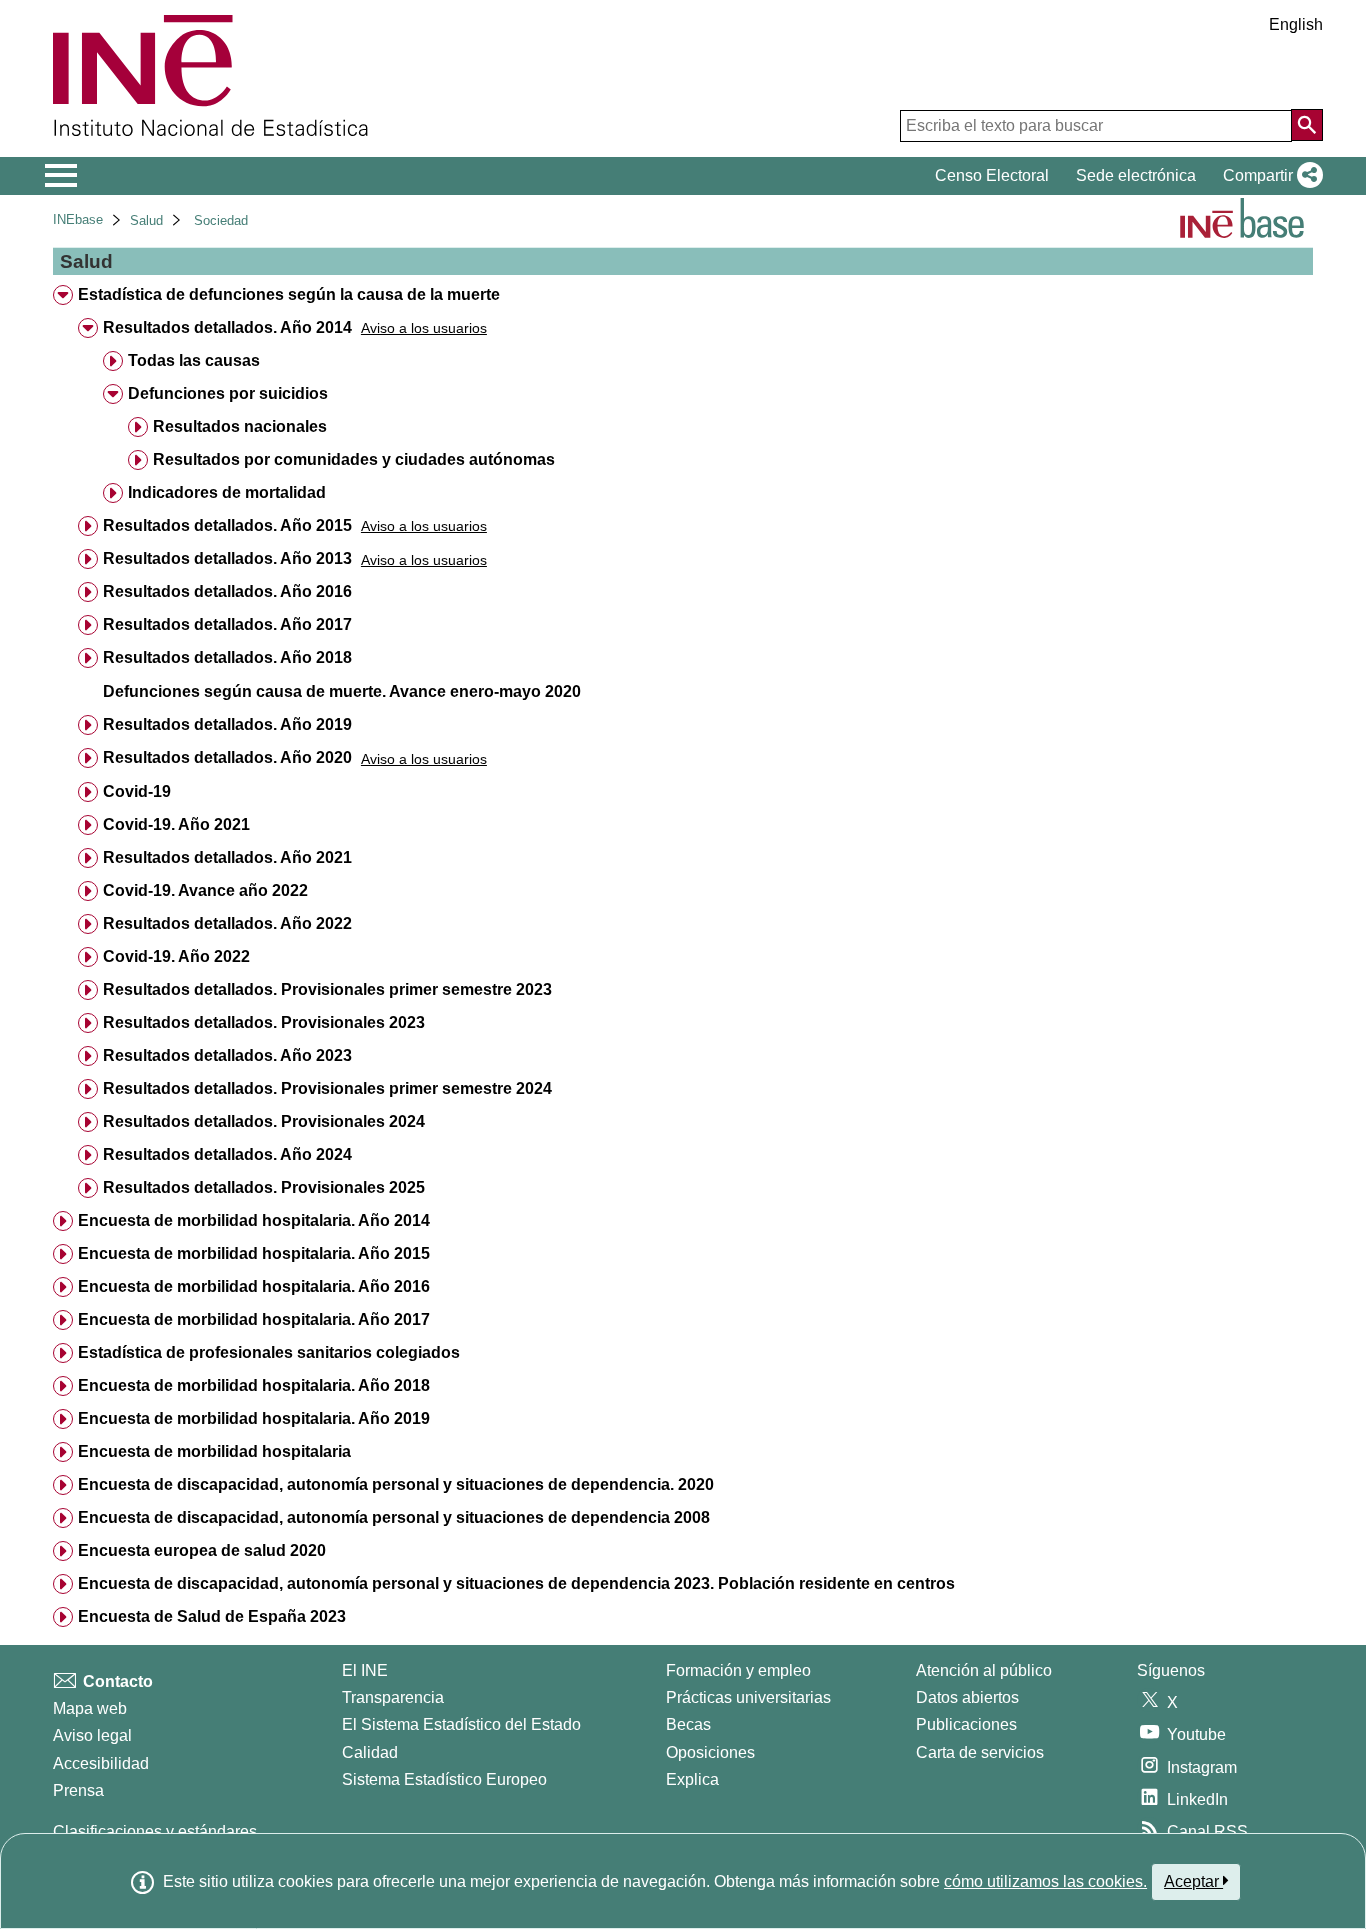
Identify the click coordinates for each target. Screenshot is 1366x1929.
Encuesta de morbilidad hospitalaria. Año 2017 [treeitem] (254, 1319)
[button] (1269, 176)
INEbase (78, 219)
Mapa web (90, 1708)
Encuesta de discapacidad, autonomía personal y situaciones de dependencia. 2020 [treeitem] (396, 1484)
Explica (692, 1779)
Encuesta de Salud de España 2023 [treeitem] (212, 1616)
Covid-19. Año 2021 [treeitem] (176, 824)
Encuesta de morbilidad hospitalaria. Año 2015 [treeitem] (254, 1253)
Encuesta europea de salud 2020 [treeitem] (202, 1550)
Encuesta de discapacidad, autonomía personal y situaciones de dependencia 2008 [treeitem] (394, 1517)
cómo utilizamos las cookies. (1045, 1881)
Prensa (78, 1790)
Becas (688, 1724)
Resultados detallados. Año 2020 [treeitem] (227, 757)
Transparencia (393, 1697)
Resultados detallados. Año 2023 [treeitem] (227, 1055)
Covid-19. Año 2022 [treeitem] (176, 956)
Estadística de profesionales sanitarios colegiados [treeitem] (269, 1352)
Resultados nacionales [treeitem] (240, 426)
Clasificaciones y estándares (155, 1831)
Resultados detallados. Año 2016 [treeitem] (227, 591)
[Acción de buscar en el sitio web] (1307, 125)
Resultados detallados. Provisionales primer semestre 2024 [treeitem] (327, 1088)
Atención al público (984, 1670)
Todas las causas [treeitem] (194, 360)
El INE (365, 1670)
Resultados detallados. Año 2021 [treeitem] (227, 857)
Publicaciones (966, 1724)
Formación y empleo (738, 1670)
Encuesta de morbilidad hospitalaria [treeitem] (214, 1451)
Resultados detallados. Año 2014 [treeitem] (227, 327)
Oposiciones (710, 1752)
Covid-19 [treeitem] (137, 791)
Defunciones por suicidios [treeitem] (228, 393)
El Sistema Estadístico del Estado (461, 1724)
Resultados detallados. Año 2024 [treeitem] (227, 1154)
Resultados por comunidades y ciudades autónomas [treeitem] (354, 459)
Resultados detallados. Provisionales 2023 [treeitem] (264, 1022)
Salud (146, 220)
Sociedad (221, 220)
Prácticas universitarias (748, 1697)
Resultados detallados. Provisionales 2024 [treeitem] (264, 1121)
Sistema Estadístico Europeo (444, 1779)
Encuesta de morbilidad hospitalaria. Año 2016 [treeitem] (254, 1286)
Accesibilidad (101, 1763)
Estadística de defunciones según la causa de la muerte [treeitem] (289, 294)
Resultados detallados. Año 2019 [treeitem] (227, 724)
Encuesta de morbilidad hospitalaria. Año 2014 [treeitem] (254, 1220)
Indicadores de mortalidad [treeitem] (227, 492)
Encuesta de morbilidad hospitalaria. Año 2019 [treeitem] (254, 1418)
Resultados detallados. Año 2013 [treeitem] (227, 558)
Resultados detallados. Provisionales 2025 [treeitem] (264, 1187)
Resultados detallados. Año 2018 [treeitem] (227, 657)
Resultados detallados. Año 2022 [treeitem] (227, 923)
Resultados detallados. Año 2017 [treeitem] (227, 624)
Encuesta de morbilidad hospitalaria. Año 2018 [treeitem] (254, 1385)
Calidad (370, 1752)
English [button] (1296, 24)
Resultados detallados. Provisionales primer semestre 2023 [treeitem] (327, 989)
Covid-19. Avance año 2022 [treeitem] (205, 890)
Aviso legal (92, 1735)
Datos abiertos (967, 1697)
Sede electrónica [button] (1136, 175)
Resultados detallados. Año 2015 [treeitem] (227, 525)
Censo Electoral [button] (992, 175)
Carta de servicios (980, 1752)
